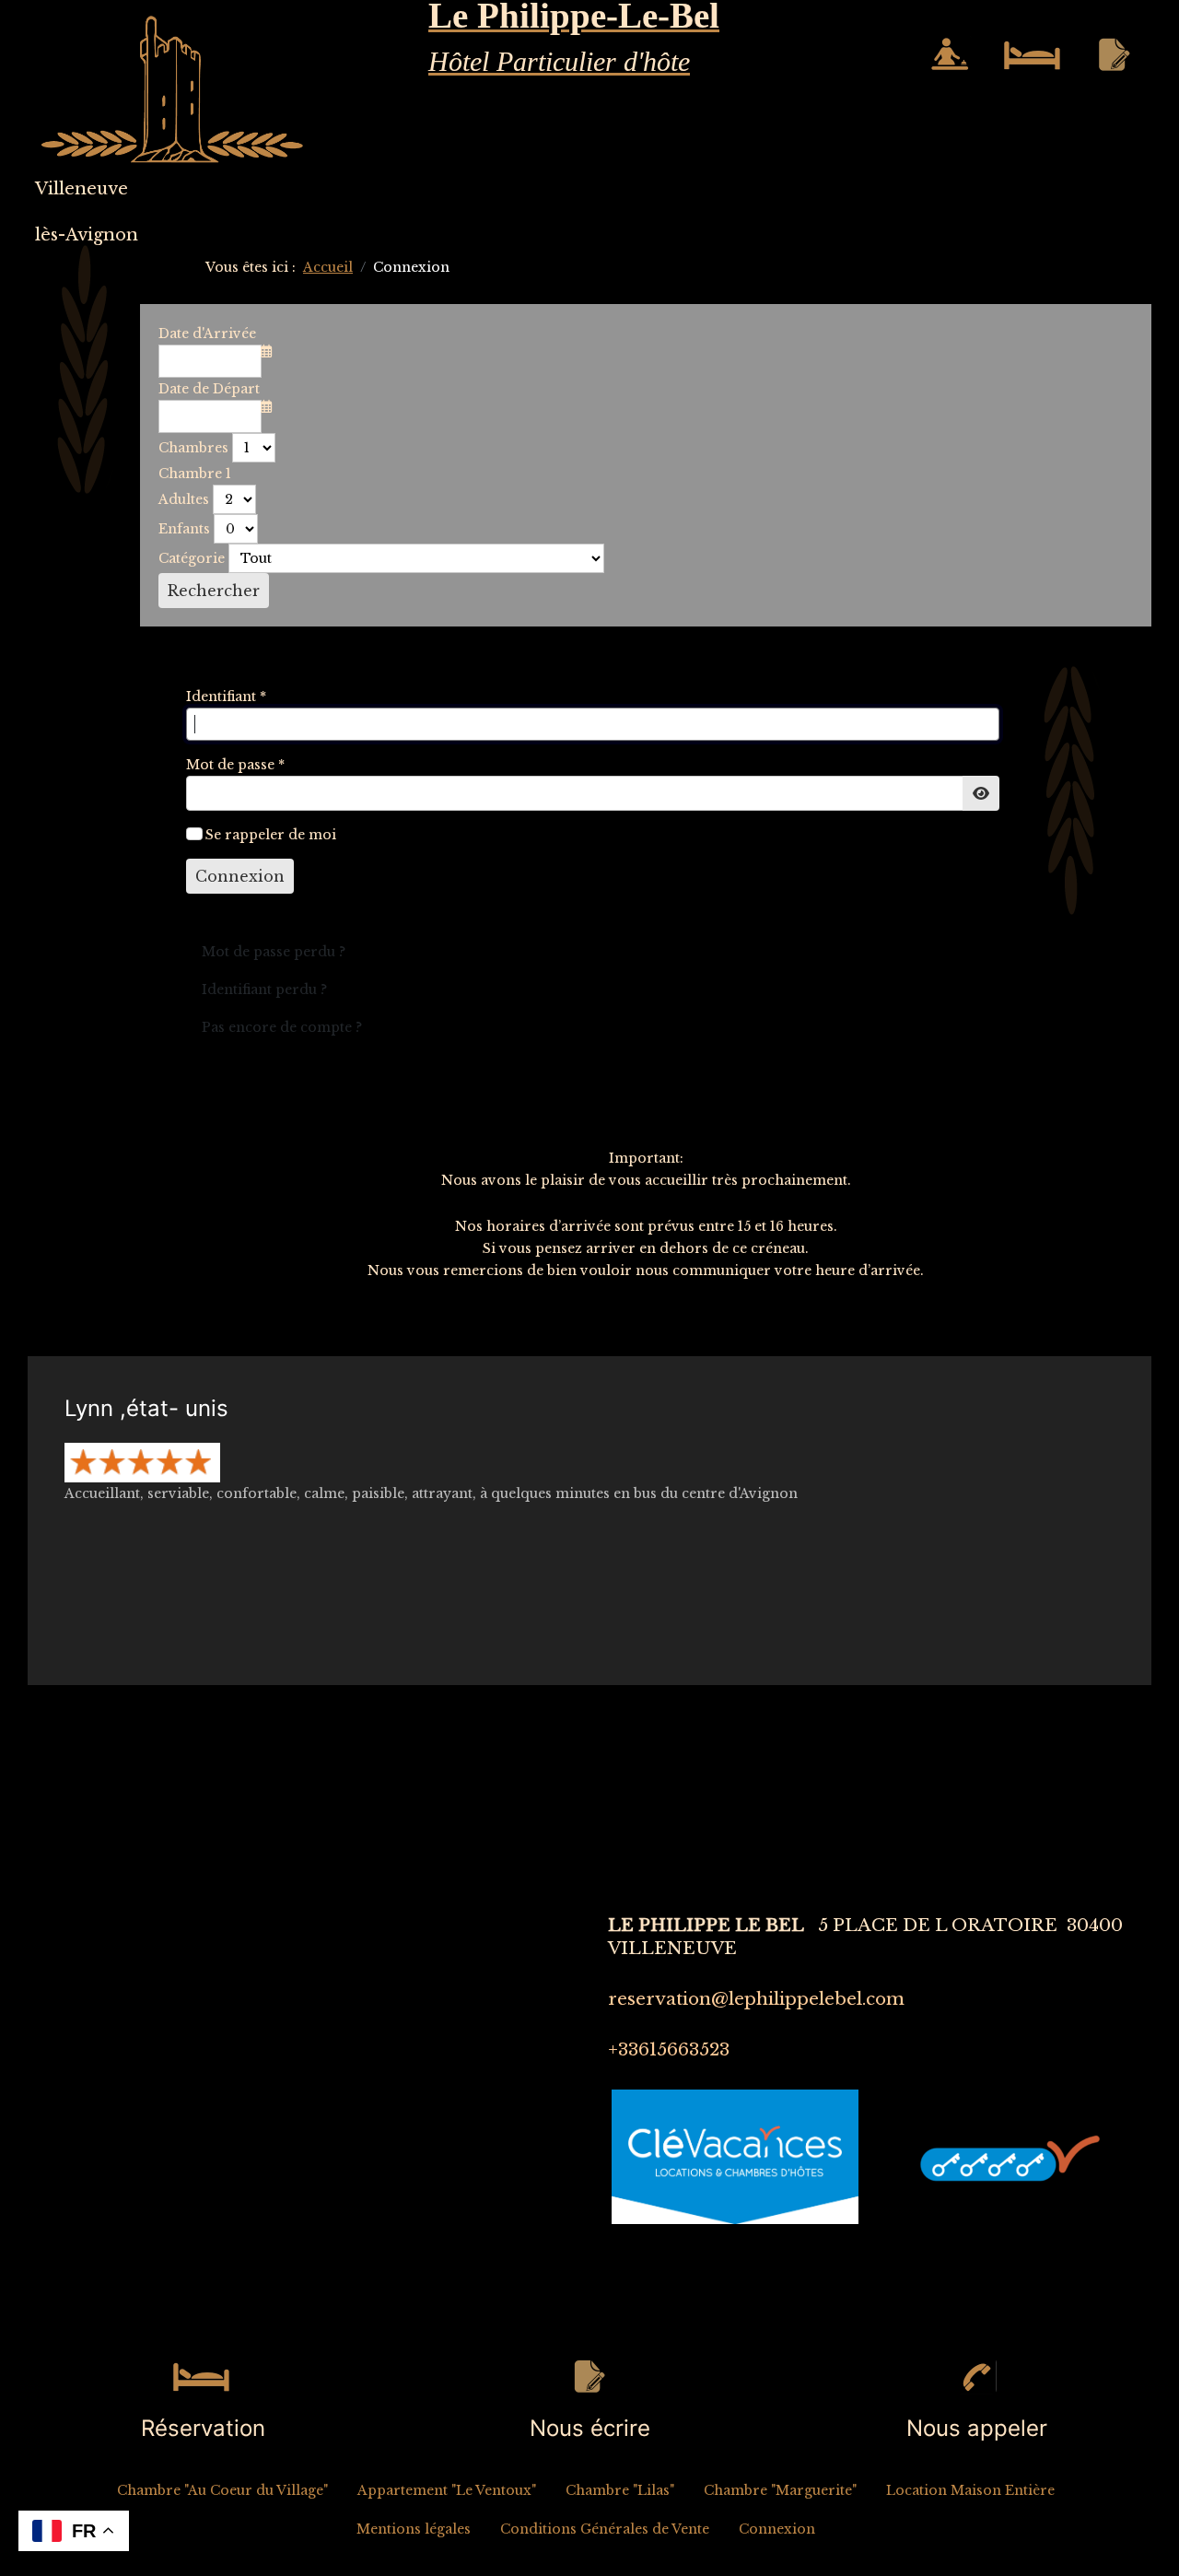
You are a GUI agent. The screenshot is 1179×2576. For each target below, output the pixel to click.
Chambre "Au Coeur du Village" (222, 2490)
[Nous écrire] (589, 2376)
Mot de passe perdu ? (274, 952)
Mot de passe (235, 765)
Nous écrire (590, 2428)
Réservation (203, 2428)
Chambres (193, 448)
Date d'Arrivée (207, 334)
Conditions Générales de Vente (605, 2529)
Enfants (184, 529)
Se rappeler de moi (271, 835)
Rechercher (214, 591)
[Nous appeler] (976, 2376)
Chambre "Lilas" (620, 2490)
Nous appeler (977, 2428)
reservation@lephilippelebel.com (756, 1999)
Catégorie (192, 558)
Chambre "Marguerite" (780, 2490)
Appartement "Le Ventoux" (447, 2490)
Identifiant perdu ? (264, 989)
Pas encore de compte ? (282, 1027)
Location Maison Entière (970, 2490)
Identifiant (226, 697)
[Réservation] (203, 2376)
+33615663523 (669, 2049)
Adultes (184, 499)
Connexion (240, 876)
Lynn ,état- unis (146, 1408)
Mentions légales (414, 2529)
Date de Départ (209, 389)
